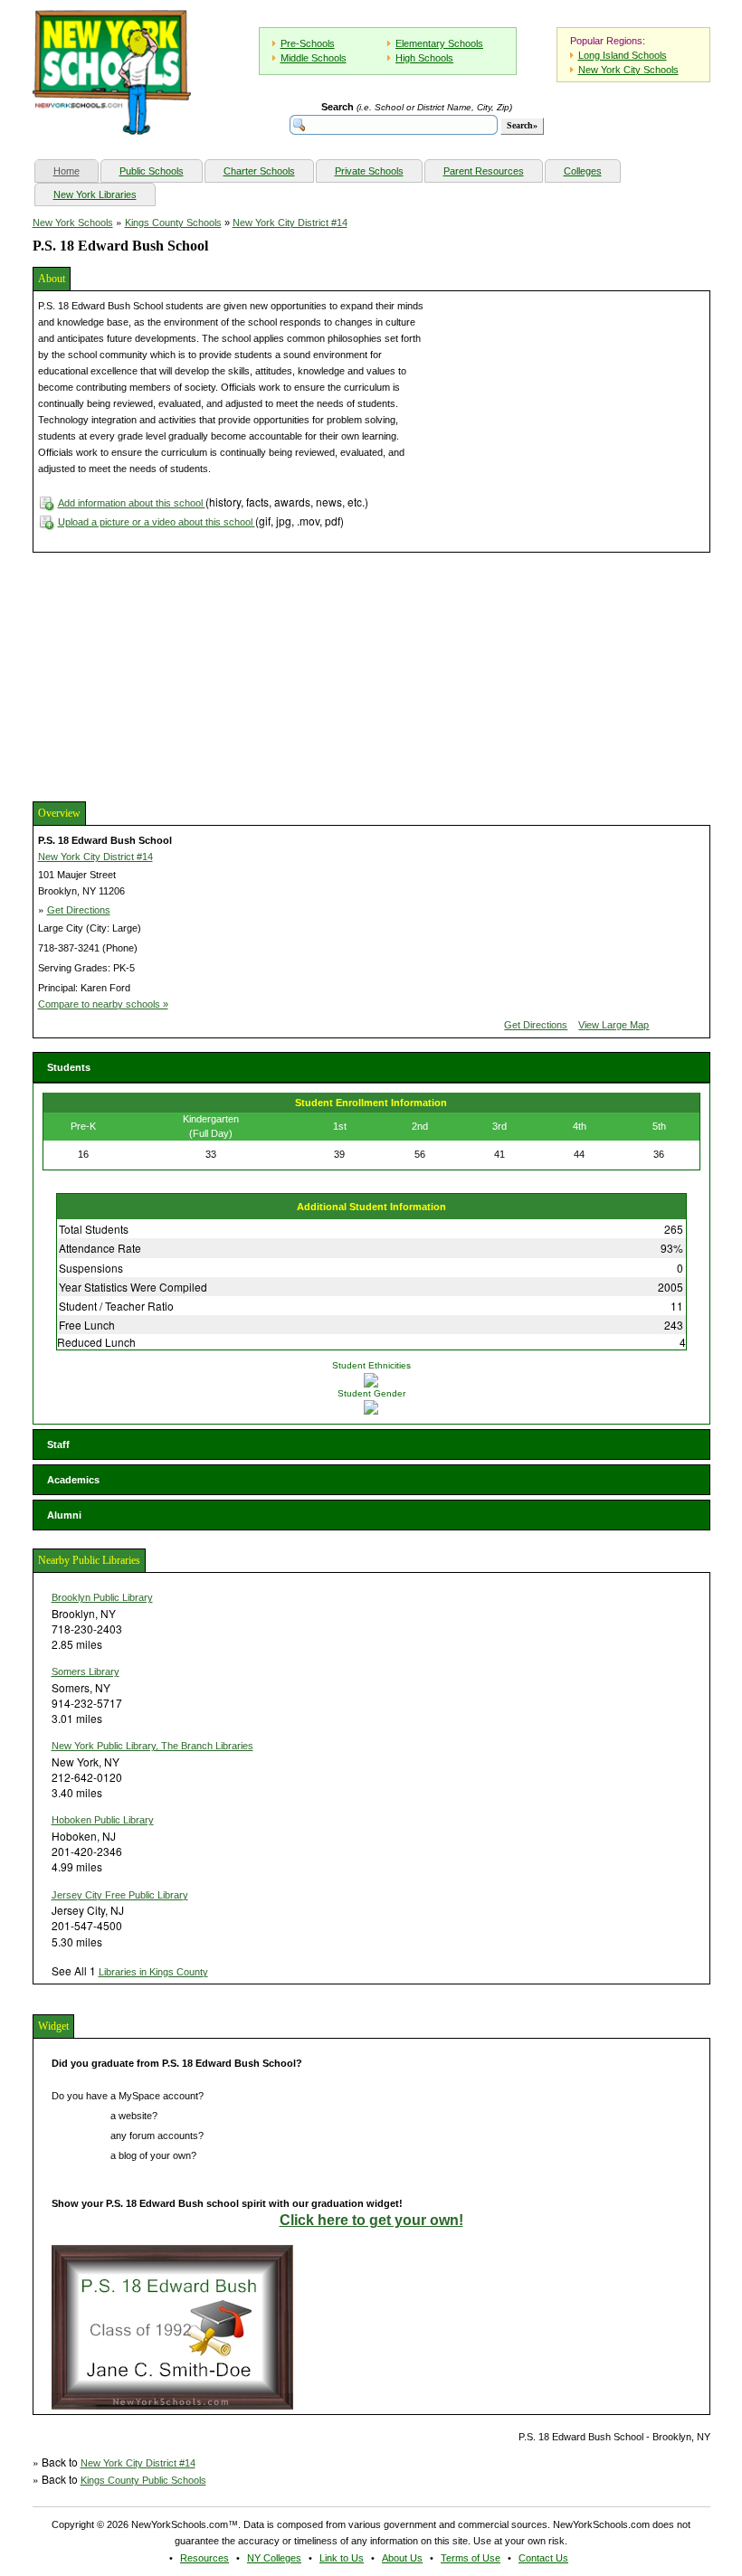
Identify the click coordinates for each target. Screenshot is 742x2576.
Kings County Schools (173, 223)
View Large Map (614, 1025)
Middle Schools (314, 58)
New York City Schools (628, 70)
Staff (58, 1444)
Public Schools (152, 171)
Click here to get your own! (371, 2220)
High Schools (424, 58)
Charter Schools (259, 171)
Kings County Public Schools (143, 2480)
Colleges (583, 171)
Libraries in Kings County (153, 1972)
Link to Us (342, 2558)
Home (76, 170)
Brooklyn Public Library (102, 1597)
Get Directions (79, 910)
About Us (402, 2558)
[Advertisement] (168, 675)
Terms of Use (471, 2558)
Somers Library (86, 1672)
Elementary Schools (439, 43)
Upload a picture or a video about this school (157, 522)
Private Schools (369, 171)
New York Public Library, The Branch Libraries (152, 1746)
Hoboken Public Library (103, 1820)
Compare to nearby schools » (103, 1004)
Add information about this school (132, 503)
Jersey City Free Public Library (120, 1895)
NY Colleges (274, 2558)
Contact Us (543, 2558)
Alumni (64, 1515)
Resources (205, 2558)
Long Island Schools (623, 55)
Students (69, 1067)
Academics (73, 1480)
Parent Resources (484, 171)
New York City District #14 (290, 223)
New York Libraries (95, 194)
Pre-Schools (308, 43)
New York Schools (73, 223)
